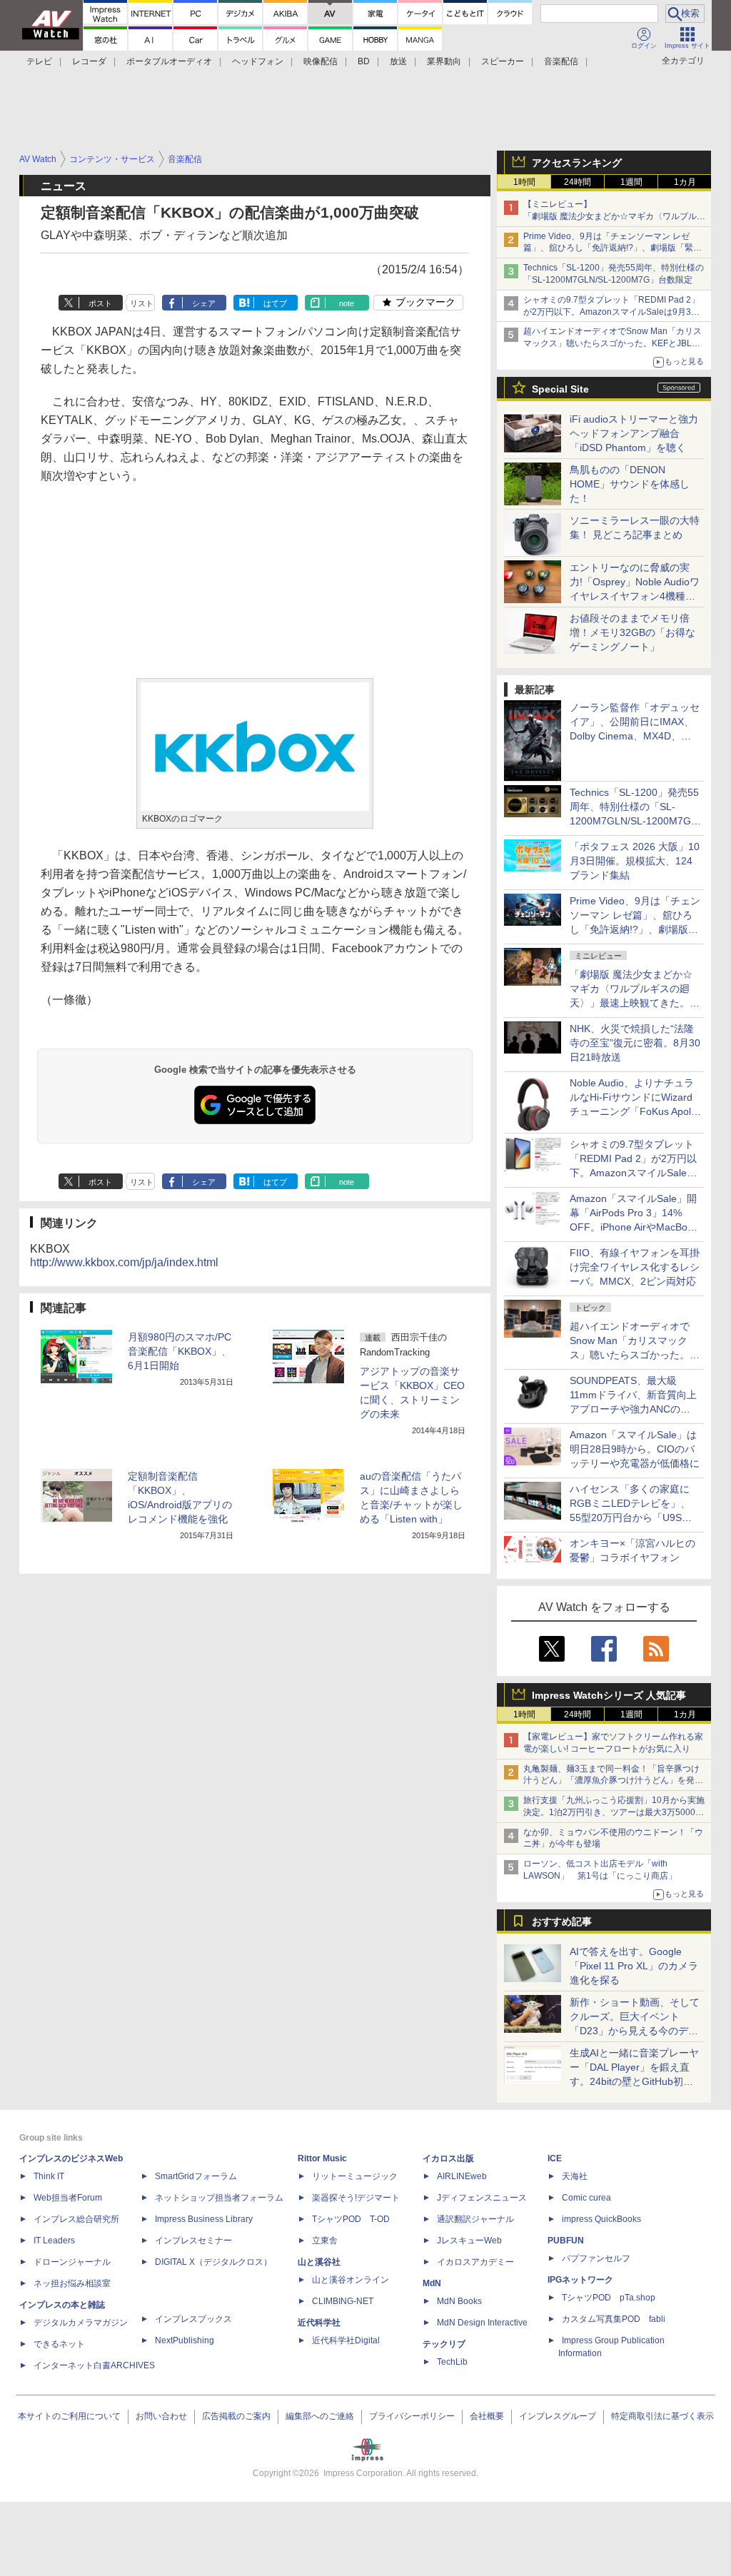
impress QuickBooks (601, 2219)
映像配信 (321, 61)
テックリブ (444, 2344)
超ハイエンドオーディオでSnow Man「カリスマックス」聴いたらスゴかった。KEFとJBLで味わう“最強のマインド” (612, 343)
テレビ (39, 61)
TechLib (452, 2362)
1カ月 (685, 182)
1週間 (631, 182)
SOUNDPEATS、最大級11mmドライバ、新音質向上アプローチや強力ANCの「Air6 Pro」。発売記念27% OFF (633, 1409)
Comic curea (586, 2198)
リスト (142, 303)
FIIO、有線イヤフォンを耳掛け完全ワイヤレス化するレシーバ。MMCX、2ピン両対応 (635, 1267)
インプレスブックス (193, 2319)
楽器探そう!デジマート (356, 2198)
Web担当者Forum (68, 2198)
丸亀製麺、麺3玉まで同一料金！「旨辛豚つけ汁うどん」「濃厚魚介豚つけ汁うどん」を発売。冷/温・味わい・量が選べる (611, 1781)
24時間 (578, 182)
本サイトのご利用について (69, 2416)
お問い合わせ (161, 2416)
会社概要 (487, 2416)
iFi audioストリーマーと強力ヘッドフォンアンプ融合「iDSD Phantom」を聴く (634, 433)
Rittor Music (322, 2158)
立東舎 (325, 2241)
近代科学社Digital (346, 2340)
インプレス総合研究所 (76, 2219)
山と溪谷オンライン (351, 2280)
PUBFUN (566, 2241)
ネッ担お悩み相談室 (72, 2283)
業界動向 (444, 61)
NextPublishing (185, 2340)
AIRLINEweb (462, 2176)
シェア (204, 303)
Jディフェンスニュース (482, 2198)
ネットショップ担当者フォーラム (219, 2198)
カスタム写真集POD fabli (614, 2319)
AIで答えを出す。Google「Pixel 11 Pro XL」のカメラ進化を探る (634, 1966)
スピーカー (503, 61)
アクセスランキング (577, 163)
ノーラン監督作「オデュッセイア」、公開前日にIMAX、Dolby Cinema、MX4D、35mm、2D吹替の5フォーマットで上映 (635, 736)
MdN (432, 2283)
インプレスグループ (558, 2416)
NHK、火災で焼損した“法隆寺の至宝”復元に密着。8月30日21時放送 (635, 1043)
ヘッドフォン (258, 61)
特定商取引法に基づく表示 (662, 2416)
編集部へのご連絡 (320, 2416)
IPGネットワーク (580, 2280)
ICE (555, 2158)
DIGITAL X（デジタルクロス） (213, 2262)
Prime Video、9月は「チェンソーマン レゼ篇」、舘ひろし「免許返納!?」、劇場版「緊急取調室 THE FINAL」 (612, 248)
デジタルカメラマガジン (81, 2323)
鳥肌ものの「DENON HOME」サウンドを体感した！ (630, 484)
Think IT (49, 2176)
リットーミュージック (355, 2176)
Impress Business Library (204, 2219)
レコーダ (89, 61)
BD (364, 61)
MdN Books (459, 2301)
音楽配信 (561, 61)
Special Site (560, 389)
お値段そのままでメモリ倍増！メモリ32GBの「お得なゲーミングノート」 (632, 632)
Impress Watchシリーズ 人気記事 (609, 1695)
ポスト (100, 303)
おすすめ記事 (562, 1921)
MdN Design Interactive (482, 2323)
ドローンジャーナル (72, 2262)
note (347, 303)
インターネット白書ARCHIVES (94, 2365)
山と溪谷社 (319, 2262)
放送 (398, 61)
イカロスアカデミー (475, 2262)
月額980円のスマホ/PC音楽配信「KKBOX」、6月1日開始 (180, 1351)
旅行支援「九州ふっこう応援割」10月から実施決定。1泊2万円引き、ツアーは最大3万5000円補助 (614, 1812)
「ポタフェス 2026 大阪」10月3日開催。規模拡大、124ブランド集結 (635, 861)
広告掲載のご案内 (236, 2416)
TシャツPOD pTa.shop (609, 2298)
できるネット (59, 2344)
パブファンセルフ (596, 2258)
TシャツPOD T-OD (351, 2219)
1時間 (524, 182)
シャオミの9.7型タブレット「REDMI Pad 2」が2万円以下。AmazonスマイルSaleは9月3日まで (611, 312)
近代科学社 (319, 2323)
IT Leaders (54, 2241)
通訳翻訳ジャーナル (475, 2219)
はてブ (275, 303)
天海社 (575, 2176)
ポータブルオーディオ (169, 61)
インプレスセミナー (193, 2241)
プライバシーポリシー (412, 2416)
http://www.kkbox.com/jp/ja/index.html (124, 1262)
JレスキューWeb (469, 2241)
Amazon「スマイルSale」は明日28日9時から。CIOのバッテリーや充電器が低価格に (635, 1449)
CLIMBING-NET (343, 2301)
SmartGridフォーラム (196, 2176)
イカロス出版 (448, 2158)
